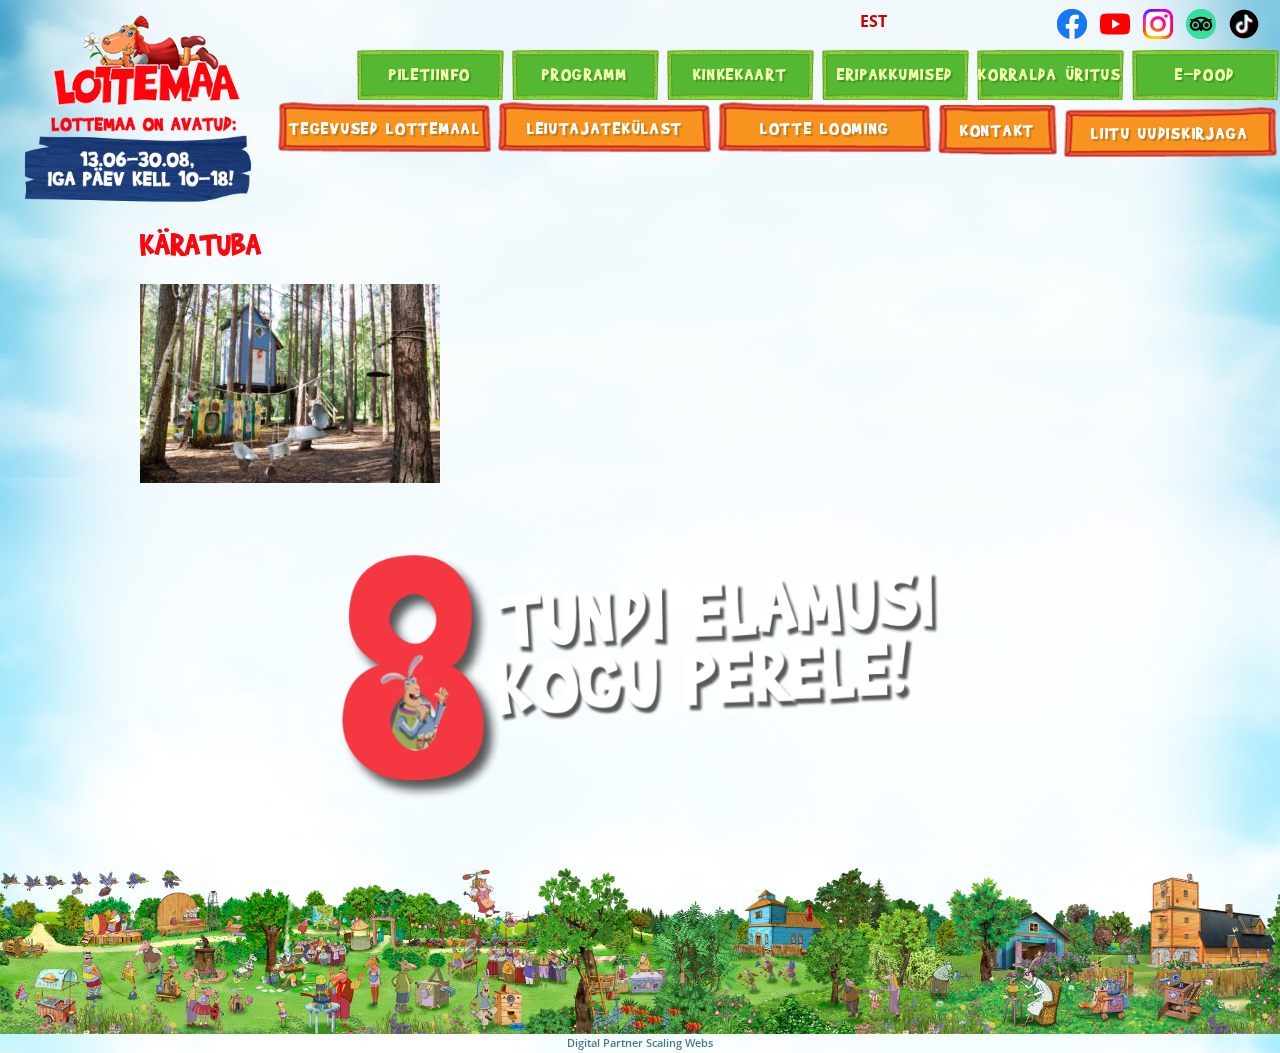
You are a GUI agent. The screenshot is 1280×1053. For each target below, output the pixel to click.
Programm (585, 73)
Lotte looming (825, 127)
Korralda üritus (1050, 73)
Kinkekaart (740, 73)
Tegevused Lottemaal (384, 127)
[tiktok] (1244, 24)
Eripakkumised (895, 73)
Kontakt (997, 129)
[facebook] (1072, 24)
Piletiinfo (430, 73)
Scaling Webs (679, 1042)
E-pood (1205, 73)
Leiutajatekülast (605, 127)
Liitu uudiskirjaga (1170, 132)
